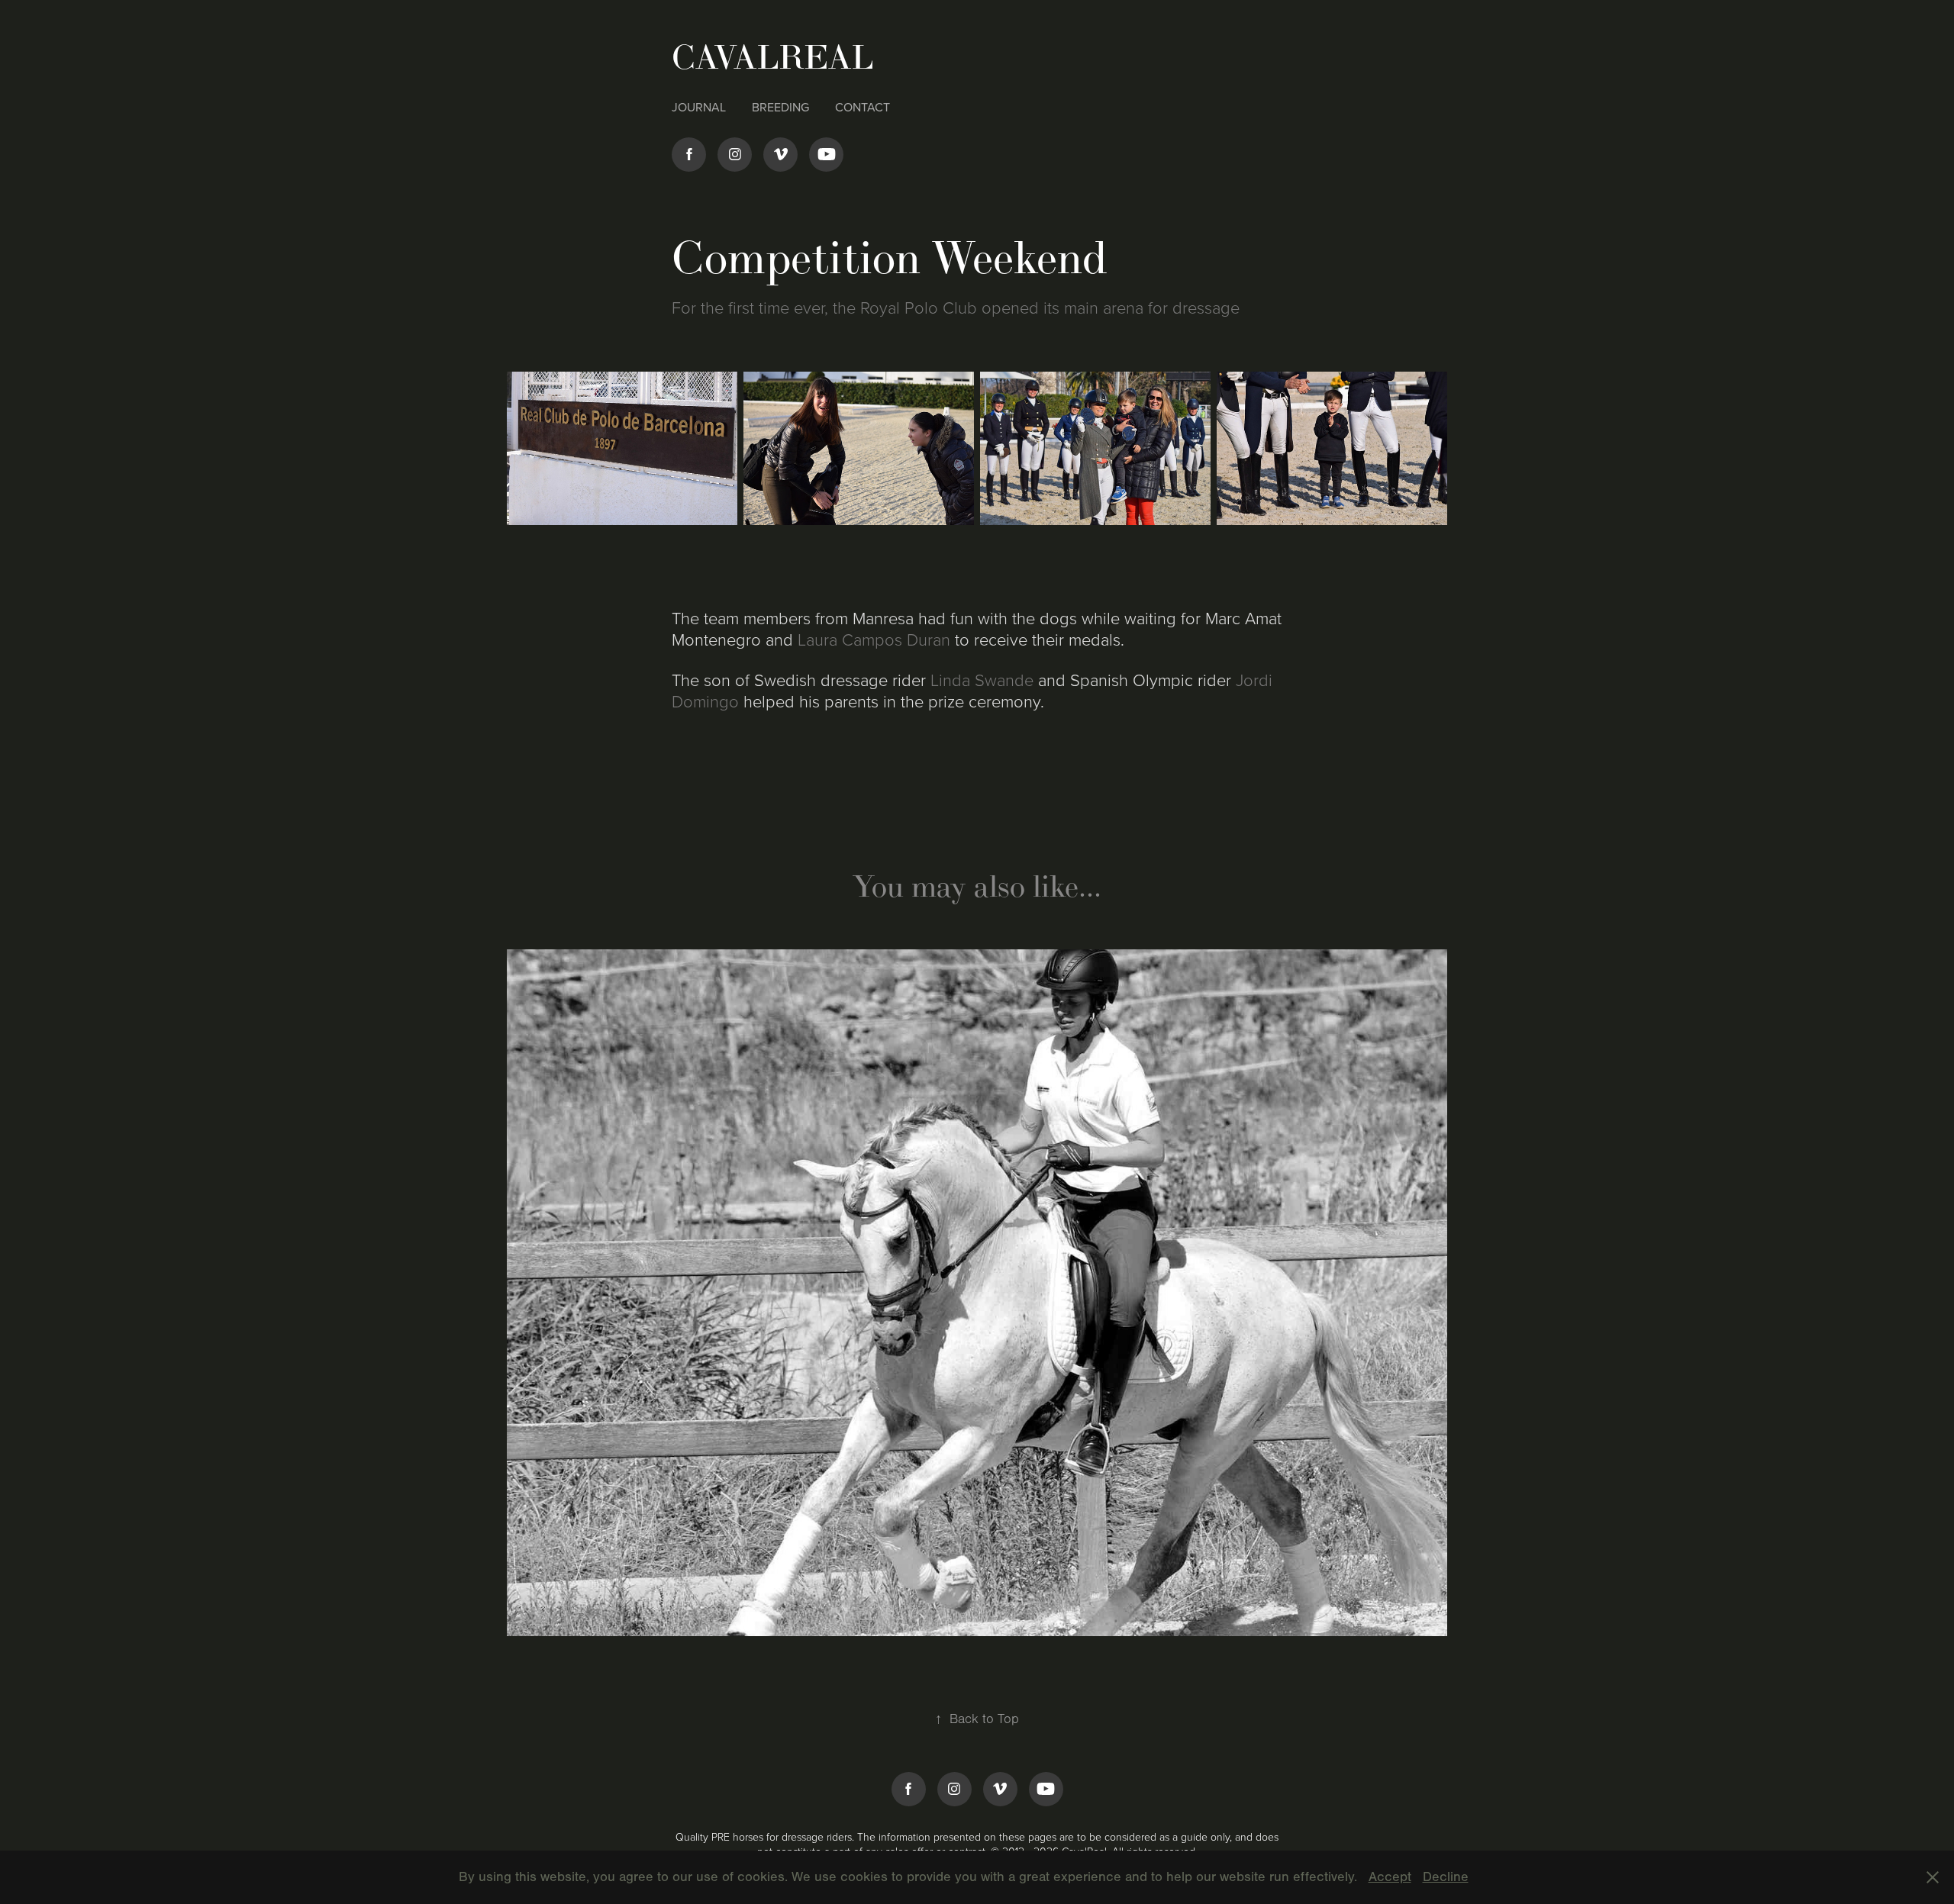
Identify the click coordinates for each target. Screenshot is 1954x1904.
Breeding (780, 107)
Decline (1446, 1877)
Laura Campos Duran (874, 639)
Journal (699, 107)
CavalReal (777, 57)
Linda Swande (982, 680)
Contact (863, 107)
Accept (1390, 1877)
